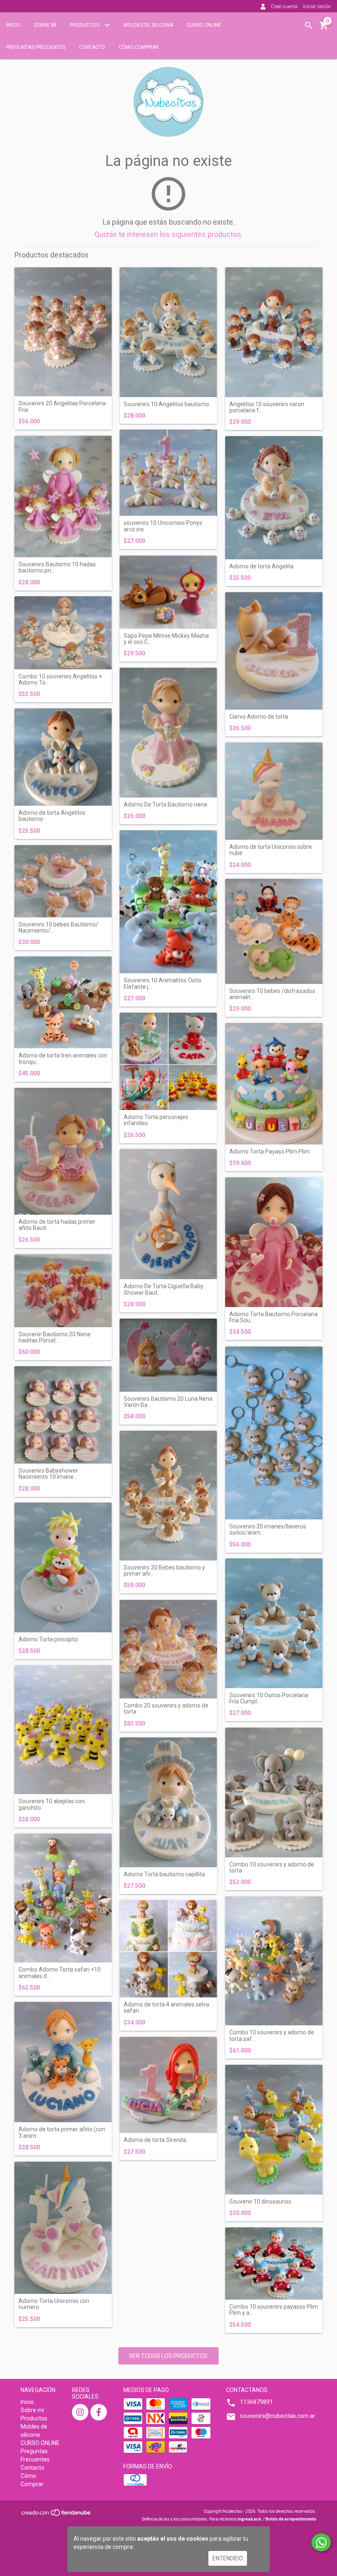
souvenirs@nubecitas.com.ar (278, 2416)
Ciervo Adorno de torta (259, 717)
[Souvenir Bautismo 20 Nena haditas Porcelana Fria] (63, 1290)
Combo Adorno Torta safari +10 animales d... (60, 1973)
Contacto (92, 47)
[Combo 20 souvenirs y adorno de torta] (168, 1649)
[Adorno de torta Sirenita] (168, 2085)
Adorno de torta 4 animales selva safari (166, 2008)
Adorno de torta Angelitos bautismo (52, 816)
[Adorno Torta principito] (63, 1567)
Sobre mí (45, 25)
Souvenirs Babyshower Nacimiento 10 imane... (48, 1474)
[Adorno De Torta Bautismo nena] (168, 733)
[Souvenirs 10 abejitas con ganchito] (63, 1730)
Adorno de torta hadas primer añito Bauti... (57, 1225)
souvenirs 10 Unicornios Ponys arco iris (163, 526)
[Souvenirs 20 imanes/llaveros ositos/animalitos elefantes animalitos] (274, 1433)
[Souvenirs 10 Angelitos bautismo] (168, 332)
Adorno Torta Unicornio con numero (54, 2304)
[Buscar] (309, 25)
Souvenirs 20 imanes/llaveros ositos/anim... (268, 1530)
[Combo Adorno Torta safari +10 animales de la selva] (63, 1898)
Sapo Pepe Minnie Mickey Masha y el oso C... (166, 639)
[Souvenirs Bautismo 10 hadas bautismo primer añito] (63, 496)
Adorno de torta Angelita (261, 566)
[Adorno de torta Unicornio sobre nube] (274, 791)
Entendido (228, 2558)
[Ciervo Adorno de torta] (274, 651)
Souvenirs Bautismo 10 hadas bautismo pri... (57, 568)
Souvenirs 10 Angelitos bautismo (166, 404)
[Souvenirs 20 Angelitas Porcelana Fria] (63, 332)
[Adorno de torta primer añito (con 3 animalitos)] (63, 2062)
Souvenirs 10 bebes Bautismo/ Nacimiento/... (58, 928)
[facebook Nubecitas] (99, 2412)
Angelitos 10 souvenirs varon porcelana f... (267, 407)
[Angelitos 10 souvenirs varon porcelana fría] (274, 332)
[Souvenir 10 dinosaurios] (274, 2130)
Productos (85, 25)
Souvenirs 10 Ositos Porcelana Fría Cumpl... (269, 1698)
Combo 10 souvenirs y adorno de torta (272, 1868)
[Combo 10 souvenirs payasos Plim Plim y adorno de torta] (274, 2263)
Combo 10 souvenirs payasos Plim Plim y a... (274, 2310)
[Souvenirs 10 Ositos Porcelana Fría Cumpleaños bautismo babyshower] (274, 1623)
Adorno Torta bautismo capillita (164, 1874)
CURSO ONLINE (204, 25)
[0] (324, 28)
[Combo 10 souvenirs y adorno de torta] (274, 1792)
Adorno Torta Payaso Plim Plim (270, 1152)
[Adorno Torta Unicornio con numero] (63, 2228)
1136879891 (256, 2402)
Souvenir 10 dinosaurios (260, 2202)
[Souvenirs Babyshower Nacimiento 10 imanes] (63, 1415)
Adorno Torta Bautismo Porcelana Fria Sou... (274, 1317)
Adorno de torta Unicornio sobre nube (271, 850)
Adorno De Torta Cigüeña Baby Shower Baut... (164, 1289)
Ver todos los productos (168, 2356)
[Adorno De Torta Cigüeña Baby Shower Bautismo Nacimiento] (168, 1214)
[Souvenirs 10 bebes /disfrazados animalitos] (274, 931)
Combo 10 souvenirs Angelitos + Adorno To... (60, 680)
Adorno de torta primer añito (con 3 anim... (62, 2132)
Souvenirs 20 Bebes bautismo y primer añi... (164, 1571)
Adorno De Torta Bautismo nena (165, 805)
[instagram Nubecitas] (80, 2412)
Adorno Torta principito (48, 1640)
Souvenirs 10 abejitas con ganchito (52, 1804)
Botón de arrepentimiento (291, 2519)
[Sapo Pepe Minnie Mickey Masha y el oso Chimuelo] (168, 592)
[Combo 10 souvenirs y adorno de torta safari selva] (274, 1961)
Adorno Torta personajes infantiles (156, 1120)
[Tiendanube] (57, 2515)
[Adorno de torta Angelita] (274, 498)
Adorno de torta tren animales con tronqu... (63, 1059)
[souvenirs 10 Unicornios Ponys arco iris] (168, 473)
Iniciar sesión (317, 7)
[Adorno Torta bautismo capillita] (168, 1802)
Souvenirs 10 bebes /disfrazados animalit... (272, 994)
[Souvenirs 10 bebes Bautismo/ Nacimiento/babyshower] (63, 881)
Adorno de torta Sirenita (155, 2140)
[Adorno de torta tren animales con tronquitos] (63, 1002)
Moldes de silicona (148, 25)
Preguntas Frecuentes (36, 47)
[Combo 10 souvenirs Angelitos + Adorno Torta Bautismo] (63, 633)
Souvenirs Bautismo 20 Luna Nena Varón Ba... (168, 1402)
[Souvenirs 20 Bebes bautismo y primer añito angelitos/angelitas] (168, 1496)
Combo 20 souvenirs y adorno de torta (166, 1709)
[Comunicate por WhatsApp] (321, 2542)
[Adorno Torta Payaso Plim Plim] (274, 1084)
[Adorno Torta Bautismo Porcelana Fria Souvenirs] (274, 1242)
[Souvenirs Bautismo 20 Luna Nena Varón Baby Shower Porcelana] (168, 1355)
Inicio (13, 25)
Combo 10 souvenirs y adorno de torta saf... (272, 2036)
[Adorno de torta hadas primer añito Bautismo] (63, 1151)
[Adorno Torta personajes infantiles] (168, 1061)
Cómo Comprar (139, 47)
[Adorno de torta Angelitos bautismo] (63, 757)
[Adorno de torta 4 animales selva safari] (168, 1949)
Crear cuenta (284, 7)
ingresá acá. (250, 2519)
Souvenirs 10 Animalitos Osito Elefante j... (163, 984)
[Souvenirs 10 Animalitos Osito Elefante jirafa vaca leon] (168, 902)
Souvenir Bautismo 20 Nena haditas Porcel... (54, 1337)
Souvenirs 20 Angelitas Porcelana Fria (62, 407)
